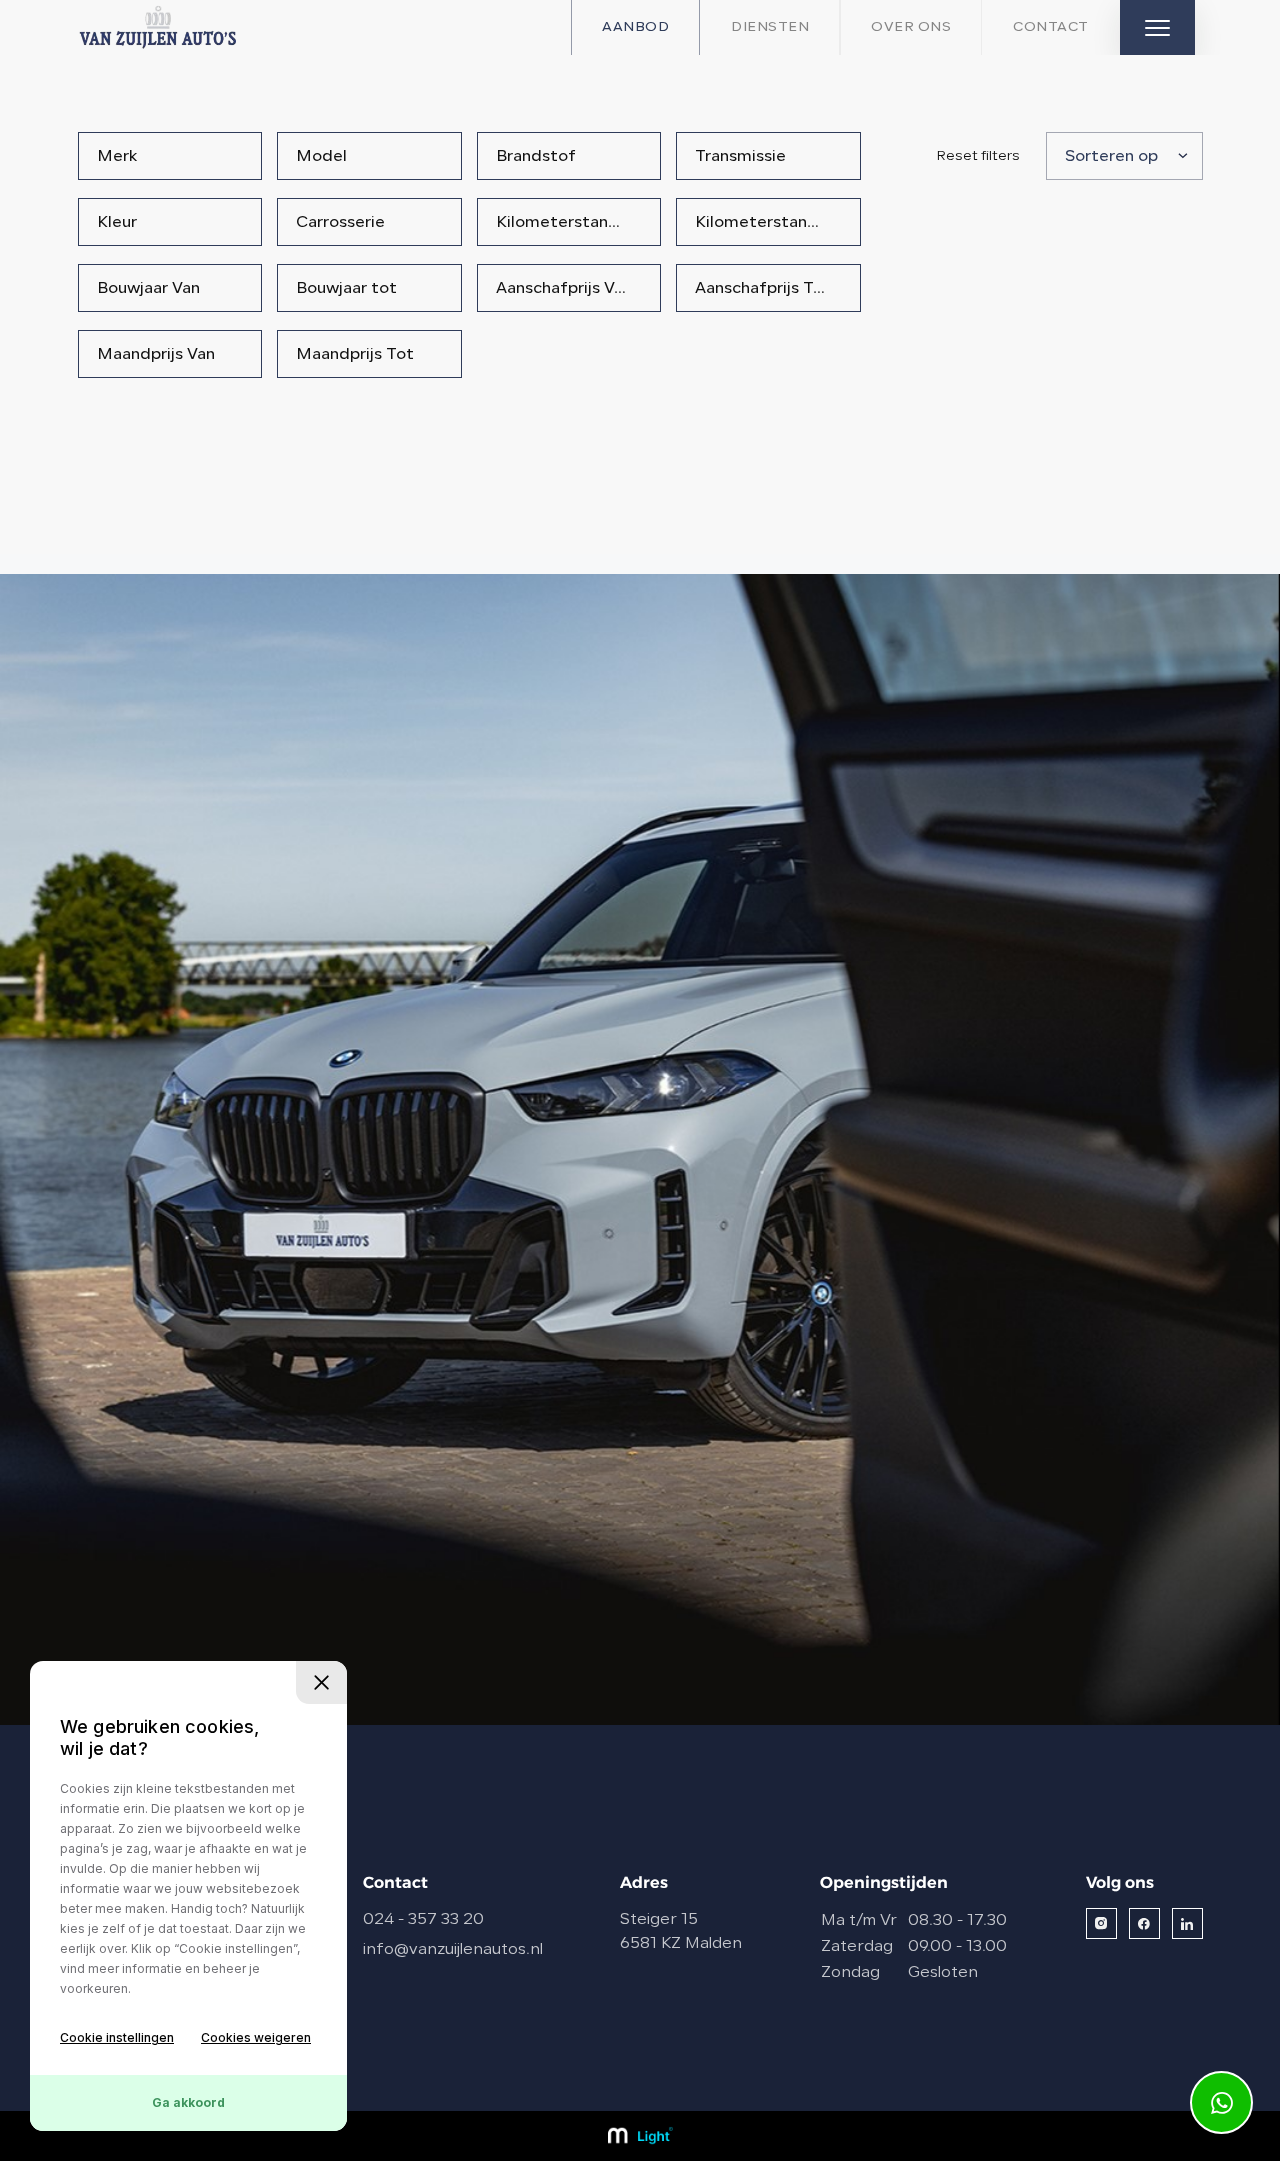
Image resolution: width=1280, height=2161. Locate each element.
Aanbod (635, 27)
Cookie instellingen (117, 2037)
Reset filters (978, 156)
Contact (1051, 27)
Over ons (911, 27)
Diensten (770, 27)
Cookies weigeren (256, 2037)
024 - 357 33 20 (423, 1920)
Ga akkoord (188, 2102)
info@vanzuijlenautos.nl (453, 1950)
